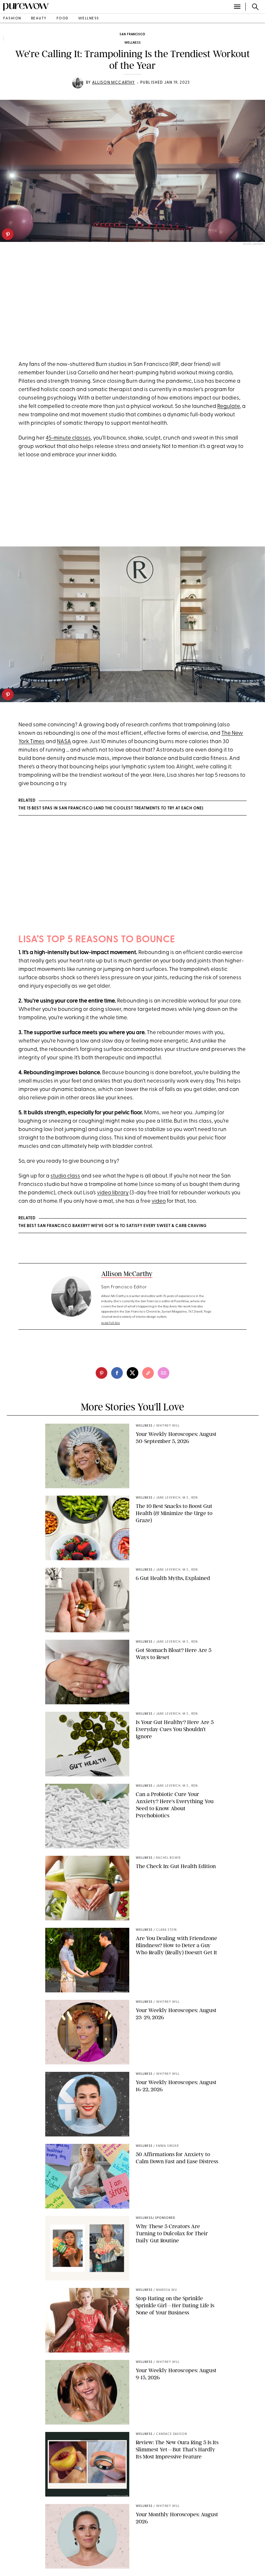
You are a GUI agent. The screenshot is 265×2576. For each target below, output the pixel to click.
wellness (89, 19)
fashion (12, 19)
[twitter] (132, 1373)
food (63, 19)
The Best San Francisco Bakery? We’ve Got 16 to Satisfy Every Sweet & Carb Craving (113, 1226)
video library (113, 1193)
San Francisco (132, 34)
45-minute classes (68, 438)
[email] (164, 1373)
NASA (64, 742)
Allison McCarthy (114, 83)
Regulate (228, 406)
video (159, 1201)
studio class (65, 1176)
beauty (39, 19)
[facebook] (117, 1373)
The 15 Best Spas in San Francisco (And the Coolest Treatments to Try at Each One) (111, 808)
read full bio (111, 1323)
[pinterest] (8, 234)
